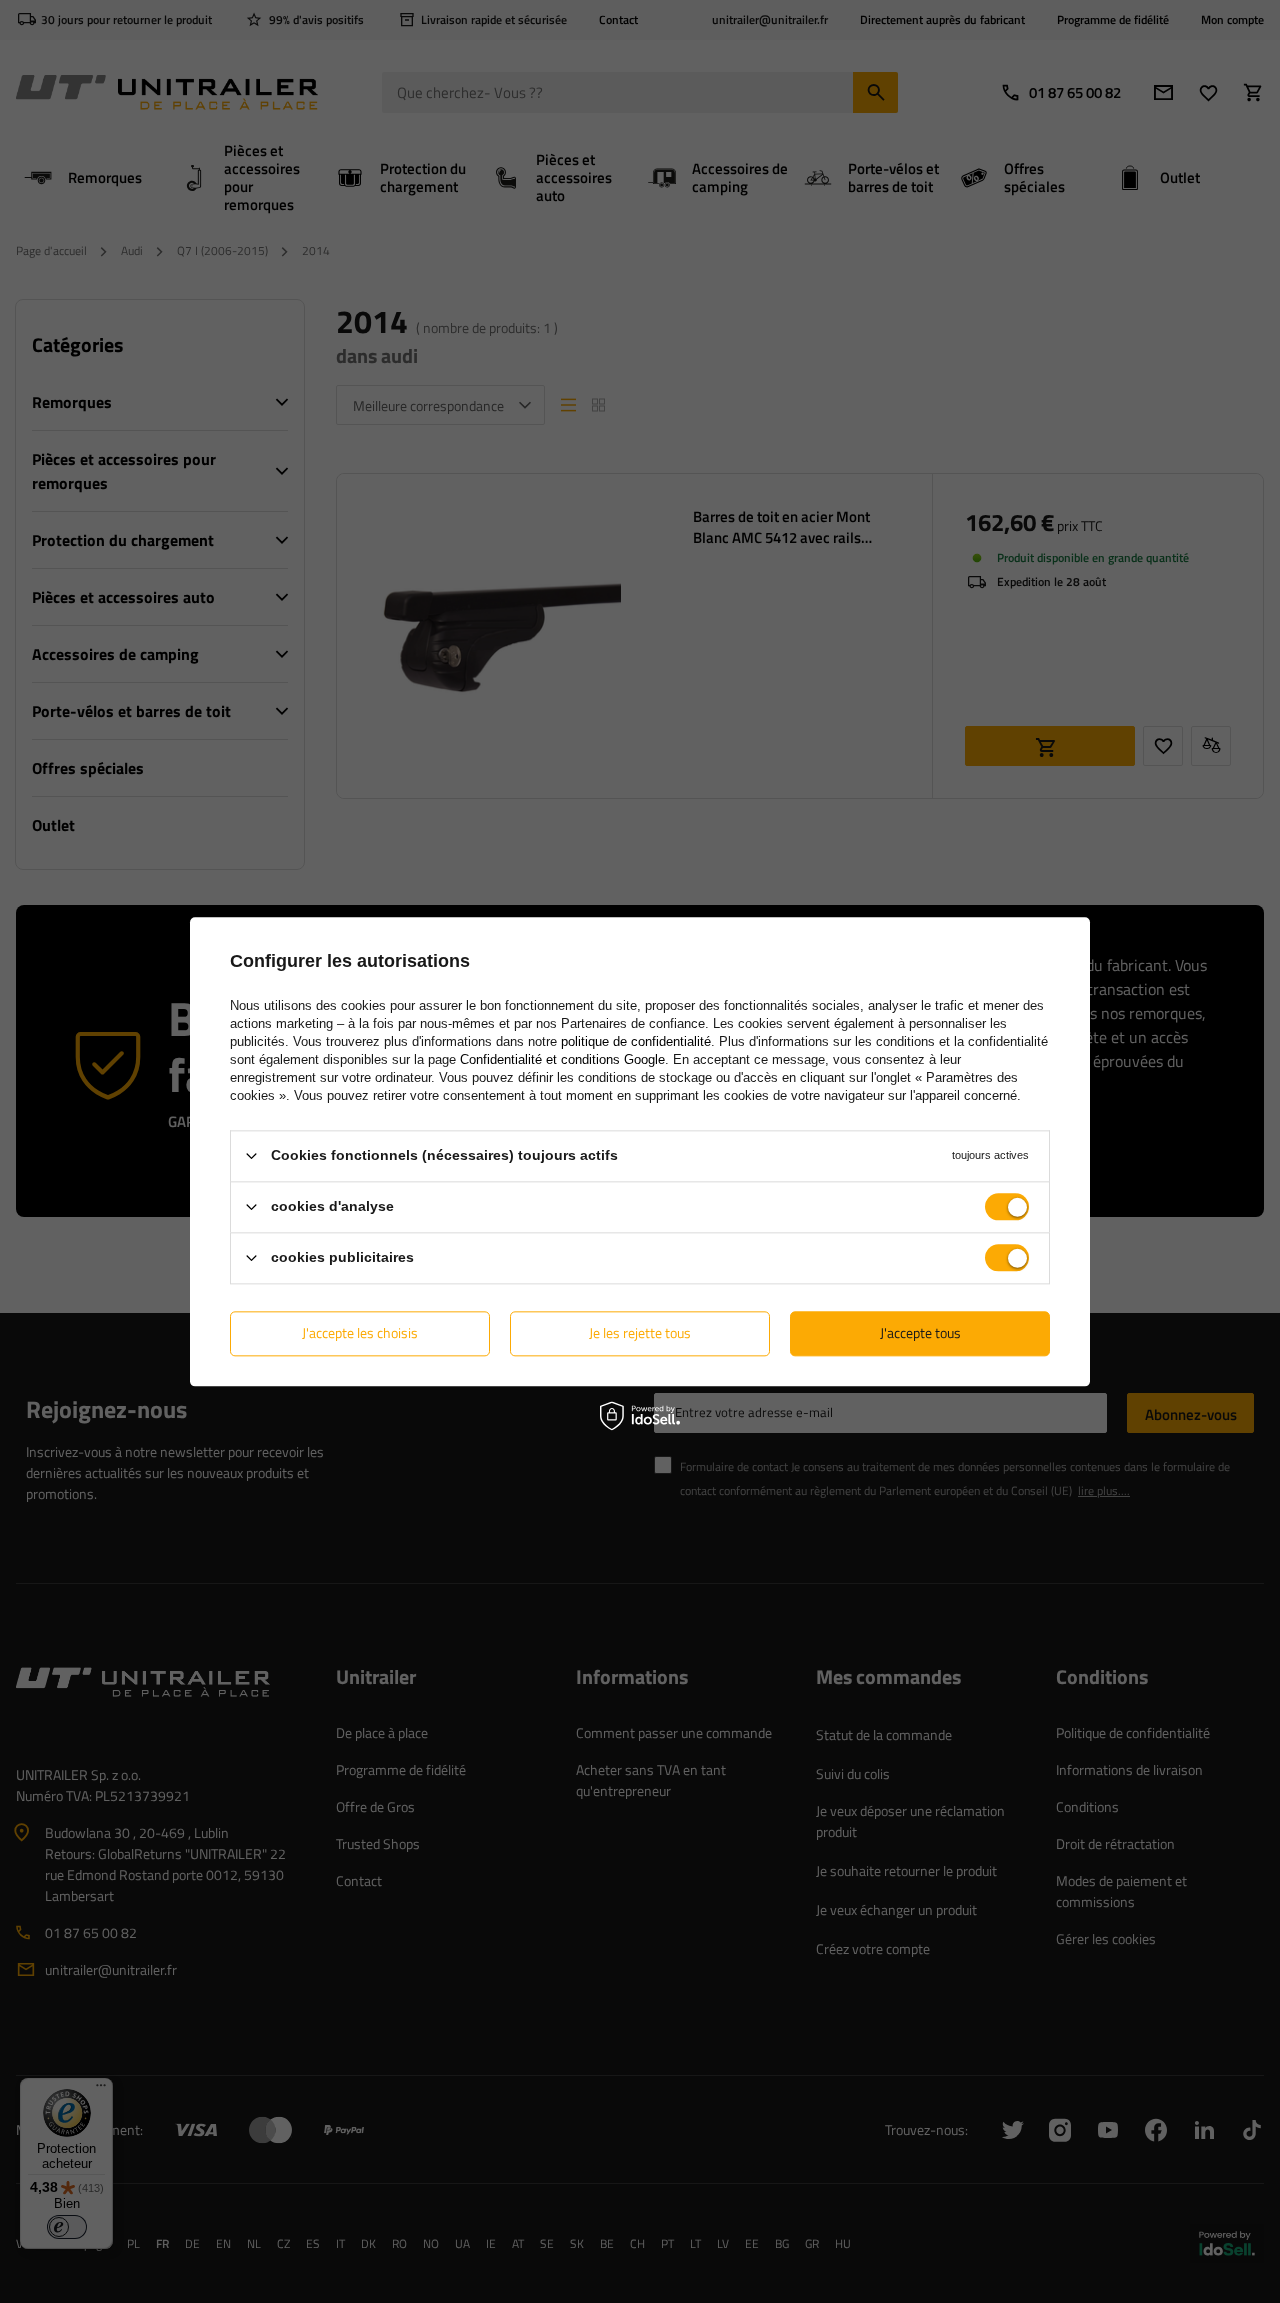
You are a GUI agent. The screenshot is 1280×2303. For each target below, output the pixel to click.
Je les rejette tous (640, 1332)
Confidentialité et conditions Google (562, 1059)
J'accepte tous (920, 1332)
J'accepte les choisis (360, 1332)
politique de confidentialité (636, 1041)
